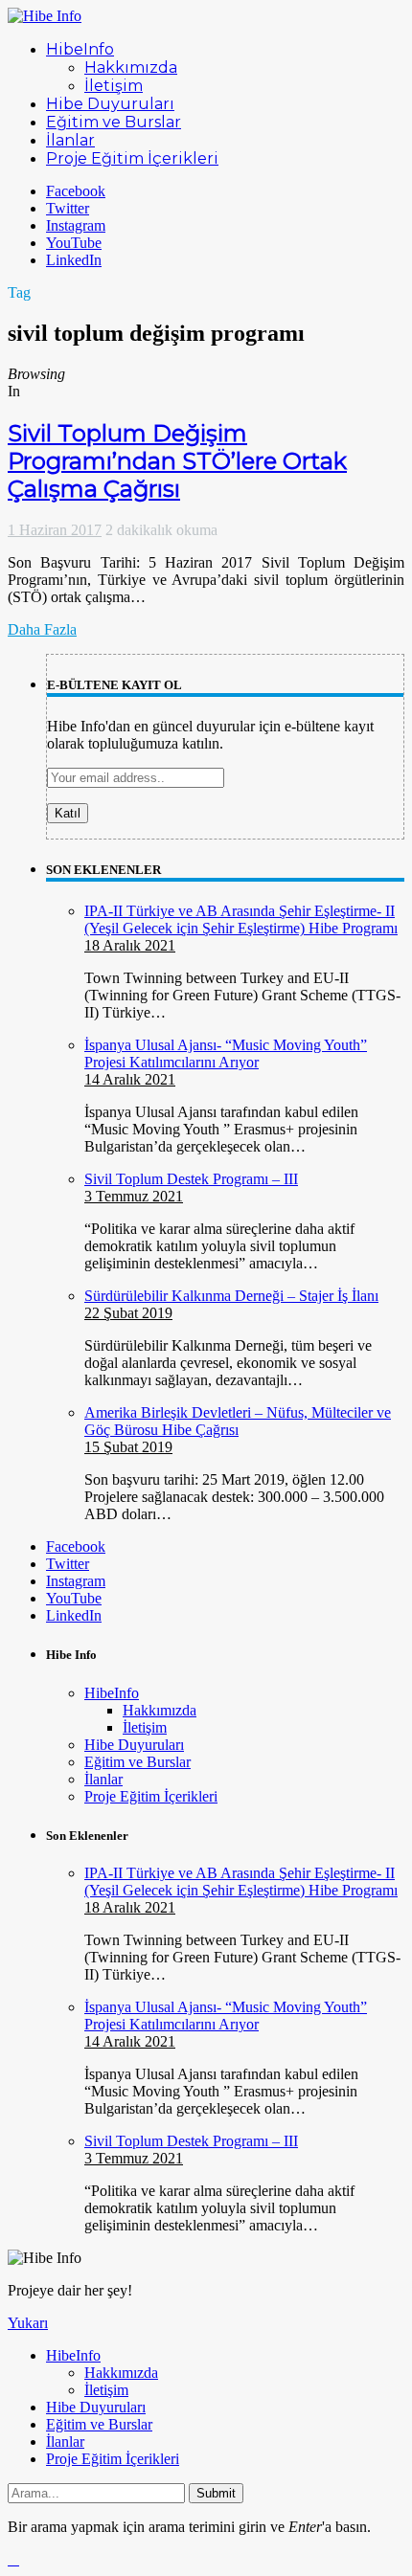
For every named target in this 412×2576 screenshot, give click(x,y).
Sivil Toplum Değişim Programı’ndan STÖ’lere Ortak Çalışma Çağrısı (177, 461)
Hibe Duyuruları (134, 1745)
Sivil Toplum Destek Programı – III (191, 1179)
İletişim (145, 1727)
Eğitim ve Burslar (137, 1762)
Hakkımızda (160, 1710)
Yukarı (28, 2323)
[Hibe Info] (45, 16)
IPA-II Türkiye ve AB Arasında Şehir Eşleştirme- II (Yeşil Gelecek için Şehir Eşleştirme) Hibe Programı (241, 919)
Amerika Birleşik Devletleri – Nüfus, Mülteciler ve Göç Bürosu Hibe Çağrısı (238, 1421)
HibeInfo (112, 1693)
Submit (216, 2493)
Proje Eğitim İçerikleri (151, 1796)
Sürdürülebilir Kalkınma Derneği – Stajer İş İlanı (231, 1296)
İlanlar (103, 1779)
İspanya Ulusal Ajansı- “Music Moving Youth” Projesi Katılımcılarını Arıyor (226, 1053)
